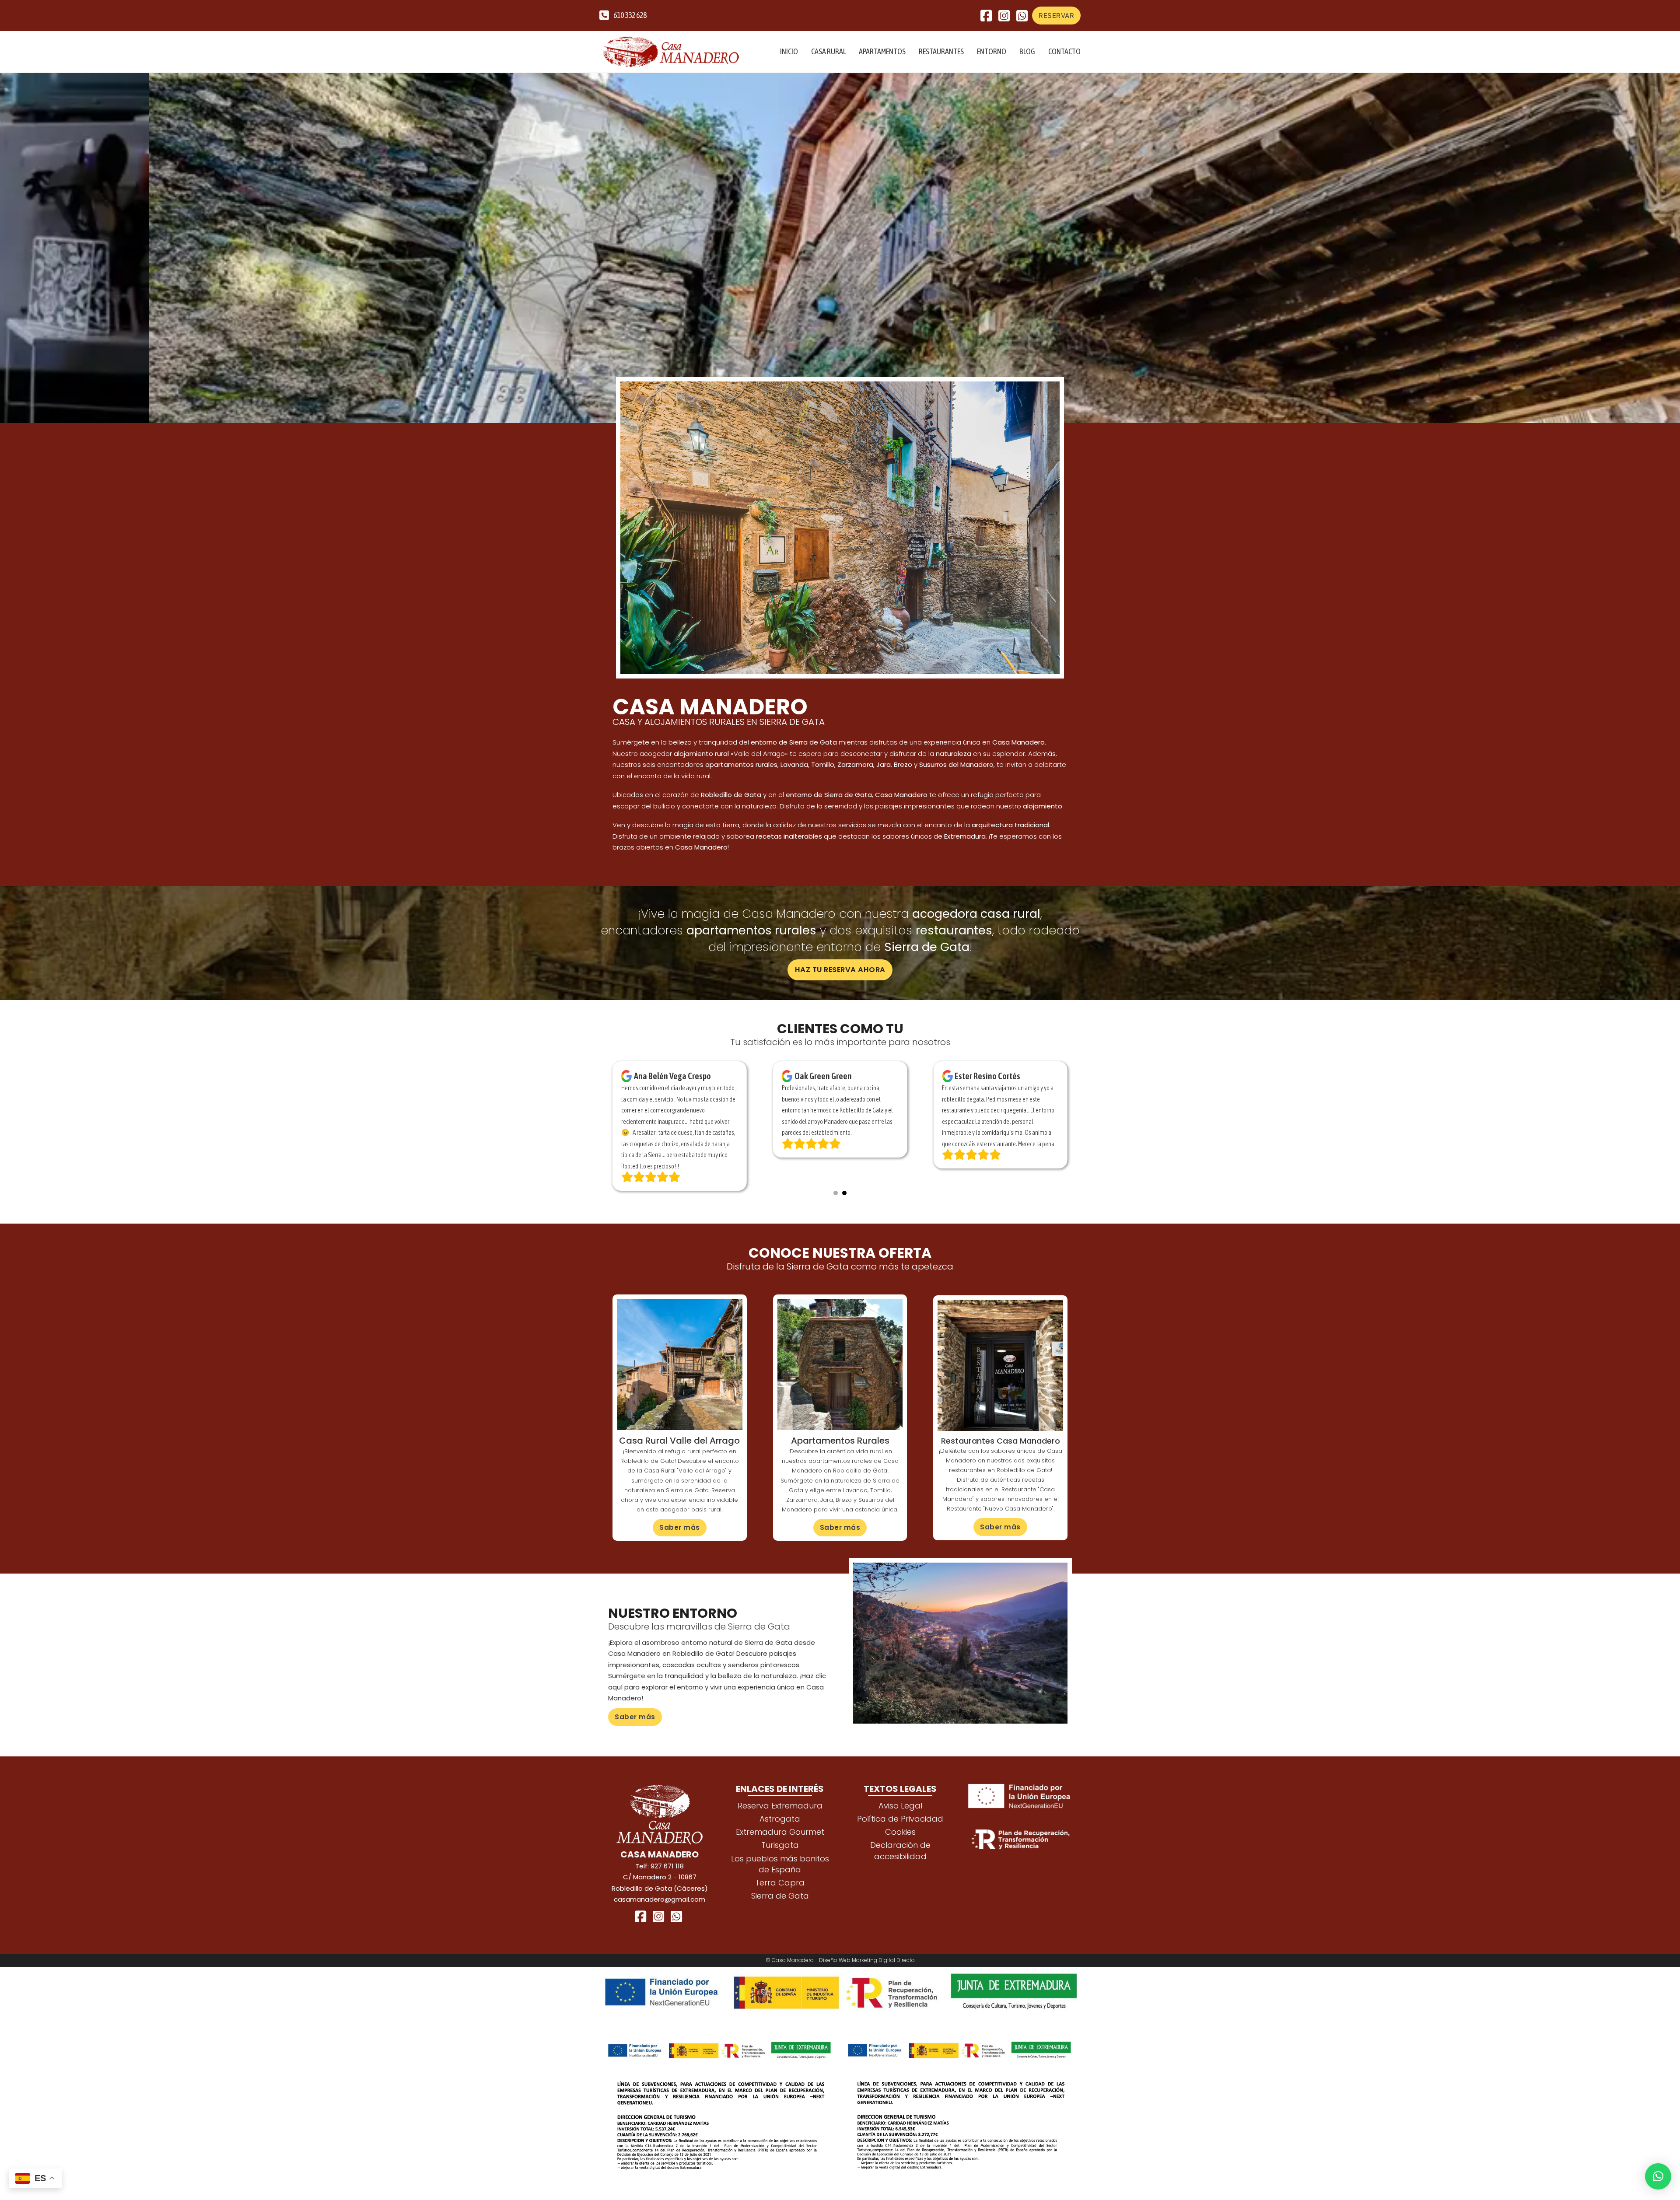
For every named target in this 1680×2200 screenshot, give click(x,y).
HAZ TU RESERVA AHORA (840, 970)
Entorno (992, 51)
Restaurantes (941, 51)
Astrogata (780, 1830)
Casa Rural (828, 51)
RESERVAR (1056, 16)
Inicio (789, 51)
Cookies (900, 1843)
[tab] (836, 1204)
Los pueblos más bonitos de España (780, 1875)
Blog (1027, 51)
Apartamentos (882, 51)
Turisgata (780, 1856)
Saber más (680, 1539)
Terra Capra (780, 1894)
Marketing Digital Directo (883, 1971)
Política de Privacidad (900, 1830)
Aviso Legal (900, 1817)
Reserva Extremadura (780, 1817)
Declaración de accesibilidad (900, 1862)
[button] (1658, 2176)
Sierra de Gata (780, 1907)
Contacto (1064, 51)
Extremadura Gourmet (780, 1843)
